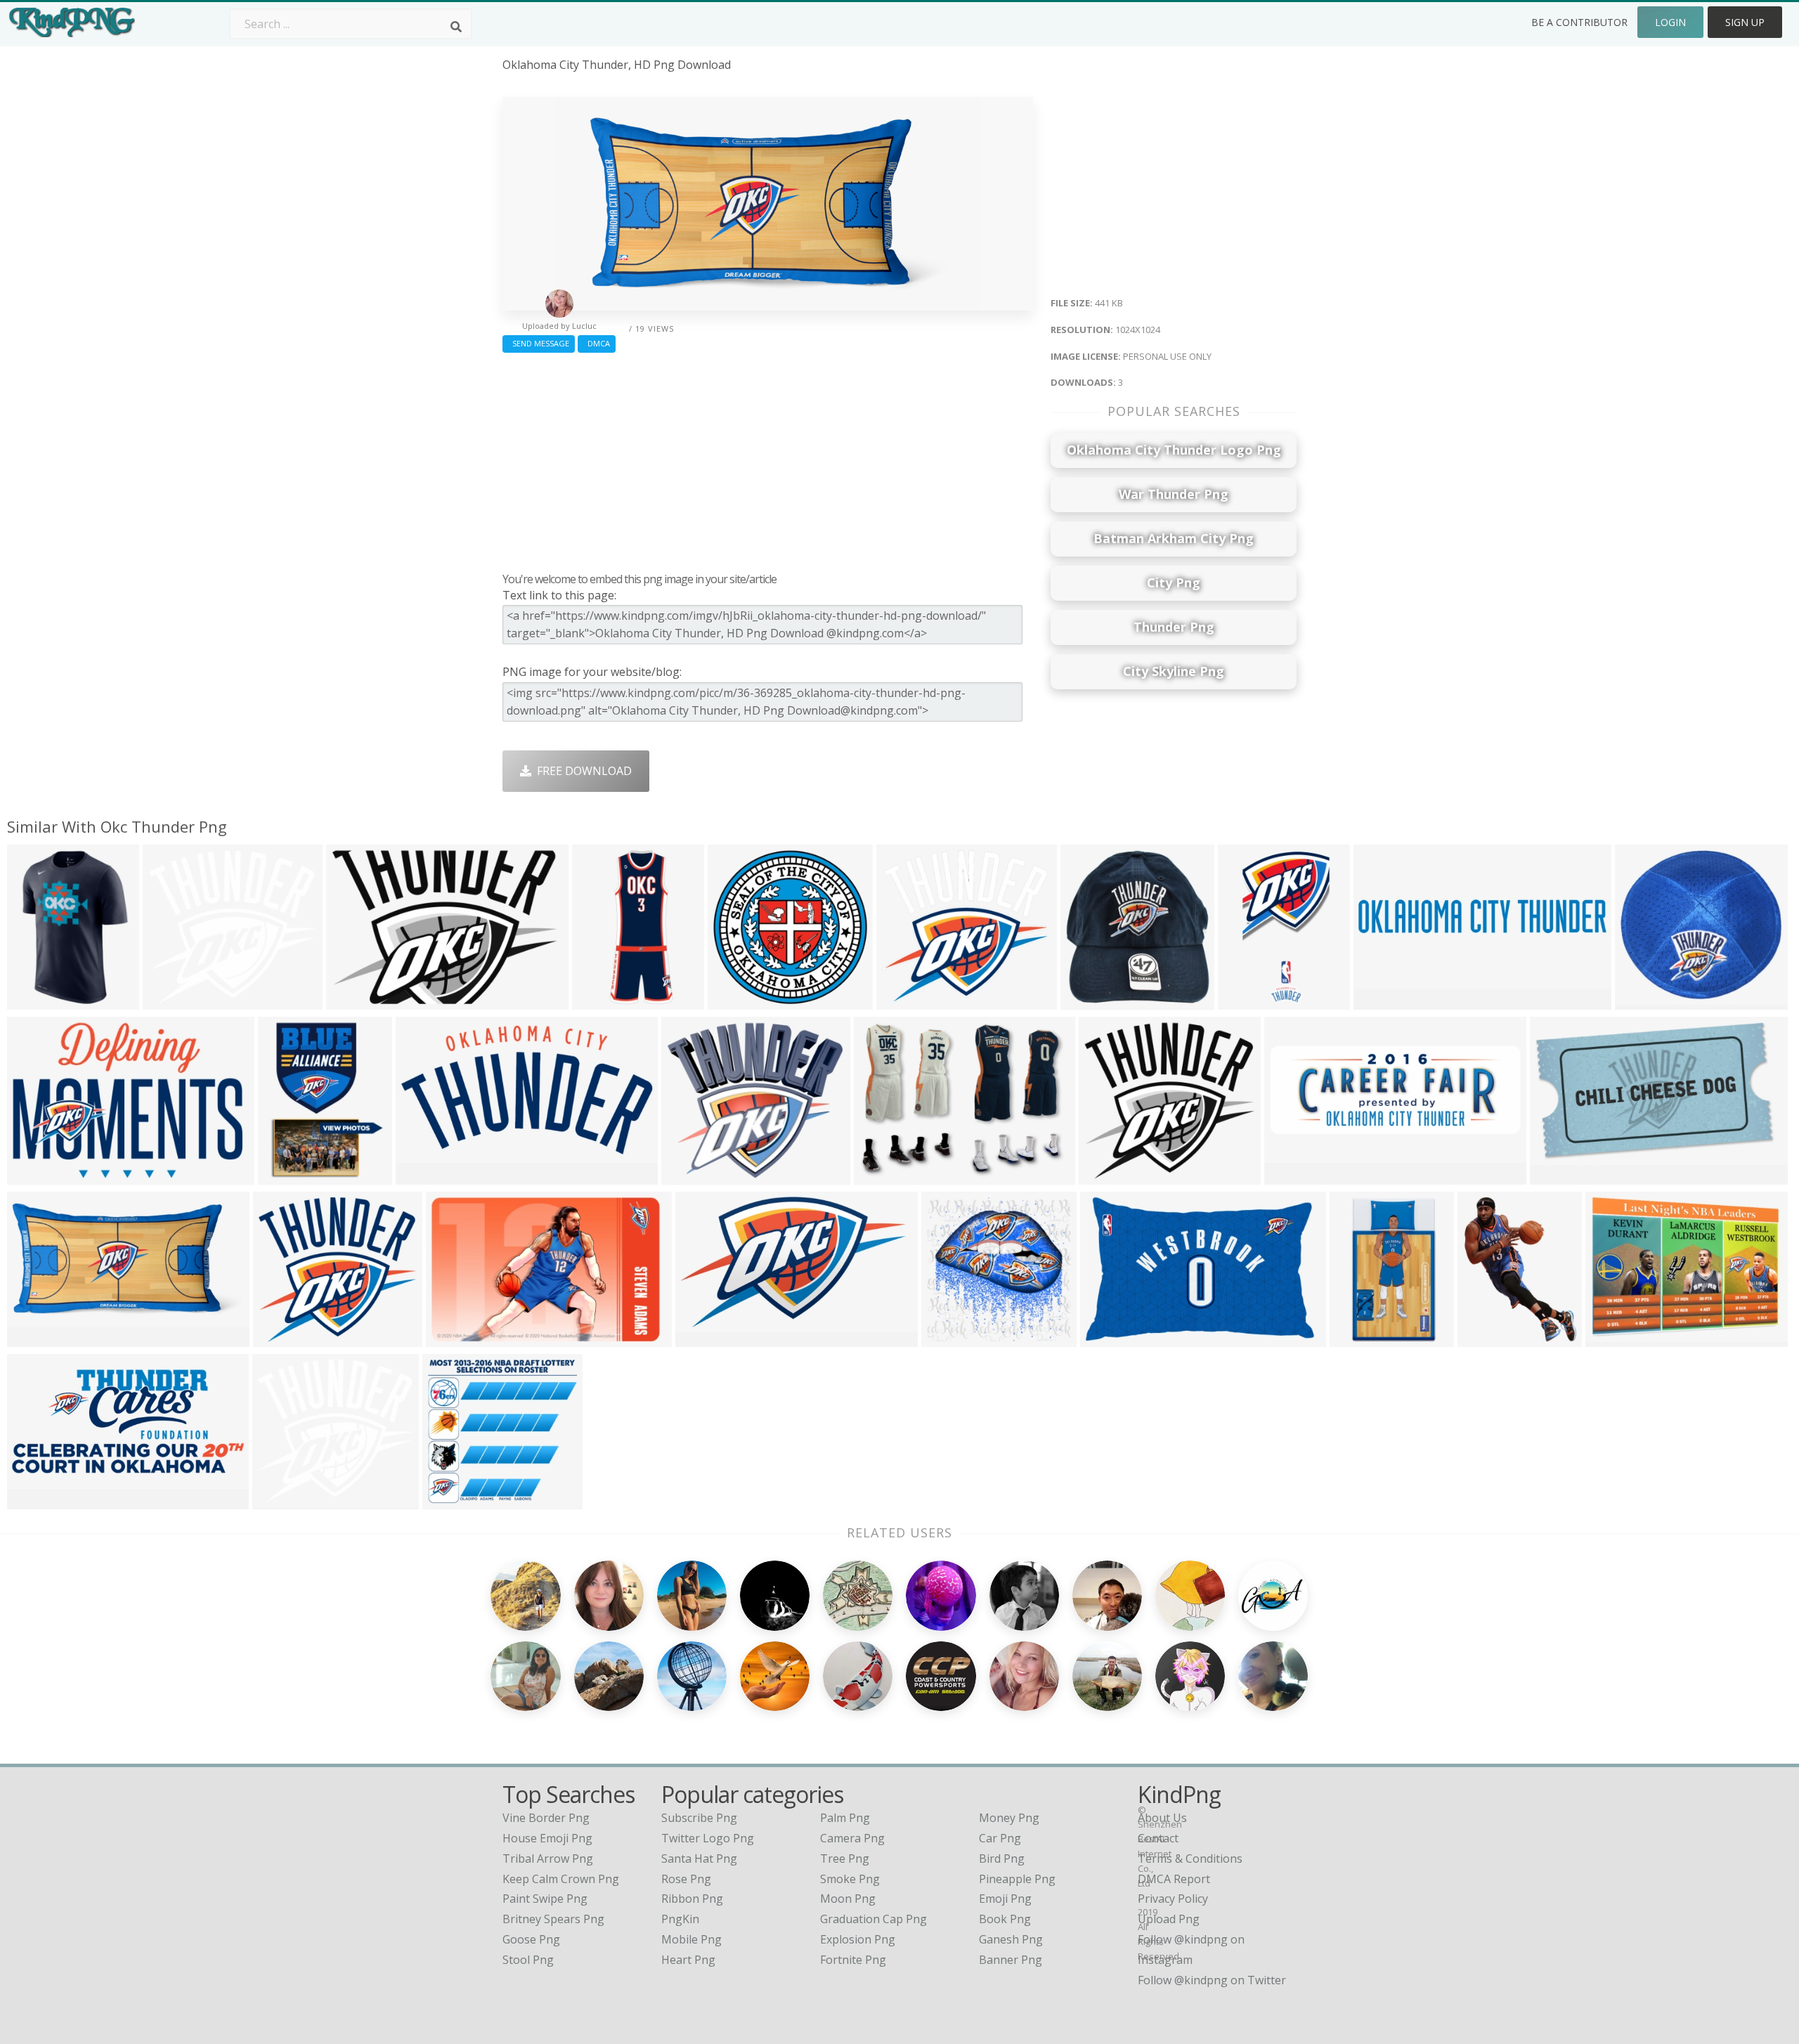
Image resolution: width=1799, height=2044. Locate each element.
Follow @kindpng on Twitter (1212, 1980)
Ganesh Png (1011, 1939)
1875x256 (1383, 1000)
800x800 (449, 1500)
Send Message (539, 343)
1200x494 (1293, 1175)
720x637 (688, 1175)
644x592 (169, 1000)
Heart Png (688, 1960)
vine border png (546, 1818)
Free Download (582, 771)
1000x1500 (604, 1000)
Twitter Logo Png (708, 1838)
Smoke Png (850, 1879)
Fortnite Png (853, 1960)
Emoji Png (1005, 1899)
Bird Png (1002, 1859)
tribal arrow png (548, 1859)
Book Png (1005, 1919)
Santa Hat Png (699, 1859)
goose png (531, 1939)
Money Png (1009, 1818)
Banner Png (1011, 1960)
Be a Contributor (1579, 22)
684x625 (903, 1000)
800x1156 (1359, 1337)
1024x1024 (39, 1337)
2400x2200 (1111, 1175)
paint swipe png (545, 1899)
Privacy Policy (1173, 1899)
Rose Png (686, 1879)
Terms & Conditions (1190, 1859)
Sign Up (1745, 22)
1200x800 (287, 1175)
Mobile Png (691, 1939)
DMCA (597, 343)
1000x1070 (1092, 1000)
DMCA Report (1174, 1879)
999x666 (452, 1337)
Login (1670, 22)
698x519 (1612, 1337)
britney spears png (553, 1919)
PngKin (680, 1919)
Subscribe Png (699, 1818)
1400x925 (883, 1175)
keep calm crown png (561, 1879)
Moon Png (848, 1899)
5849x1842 (39, 1175)
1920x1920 (740, 1000)
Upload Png (1169, 1919)
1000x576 (1559, 1175)
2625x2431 (284, 1500)
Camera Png (852, 1838)
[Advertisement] (768, 459)
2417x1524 (1112, 1337)
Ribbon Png (692, 1899)
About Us (1162, 1818)
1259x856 (355, 1000)
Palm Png (845, 1818)
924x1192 (1487, 1337)
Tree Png (845, 1859)
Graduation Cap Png (873, 1919)
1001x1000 (1647, 1000)
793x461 (702, 1337)
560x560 (33, 1000)
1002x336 (36, 1500)
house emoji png (547, 1838)
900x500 (422, 1175)
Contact (1158, 1838)
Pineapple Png (1017, 1879)
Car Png (1000, 1838)
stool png (528, 1960)
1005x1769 (1250, 1000)
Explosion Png (858, 1939)
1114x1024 (285, 1337)
